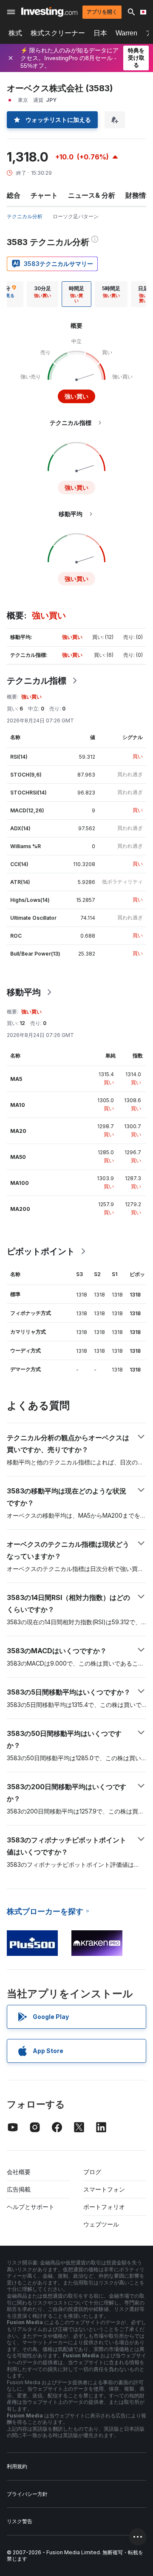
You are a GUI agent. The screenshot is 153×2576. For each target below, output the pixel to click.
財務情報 (139, 195)
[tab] (42, 294)
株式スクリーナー (58, 33)
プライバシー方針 (27, 2494)
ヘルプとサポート (31, 2207)
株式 (15, 33)
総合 (14, 195)
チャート (44, 195)
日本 (100, 33)
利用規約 (17, 2466)
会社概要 (19, 2172)
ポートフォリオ (104, 2207)
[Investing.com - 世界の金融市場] (49, 12)
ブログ (92, 2172)
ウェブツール (101, 2224)
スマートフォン (104, 2189)
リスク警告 (20, 2521)
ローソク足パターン (76, 216)
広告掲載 (19, 2189)
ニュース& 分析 (92, 195)
